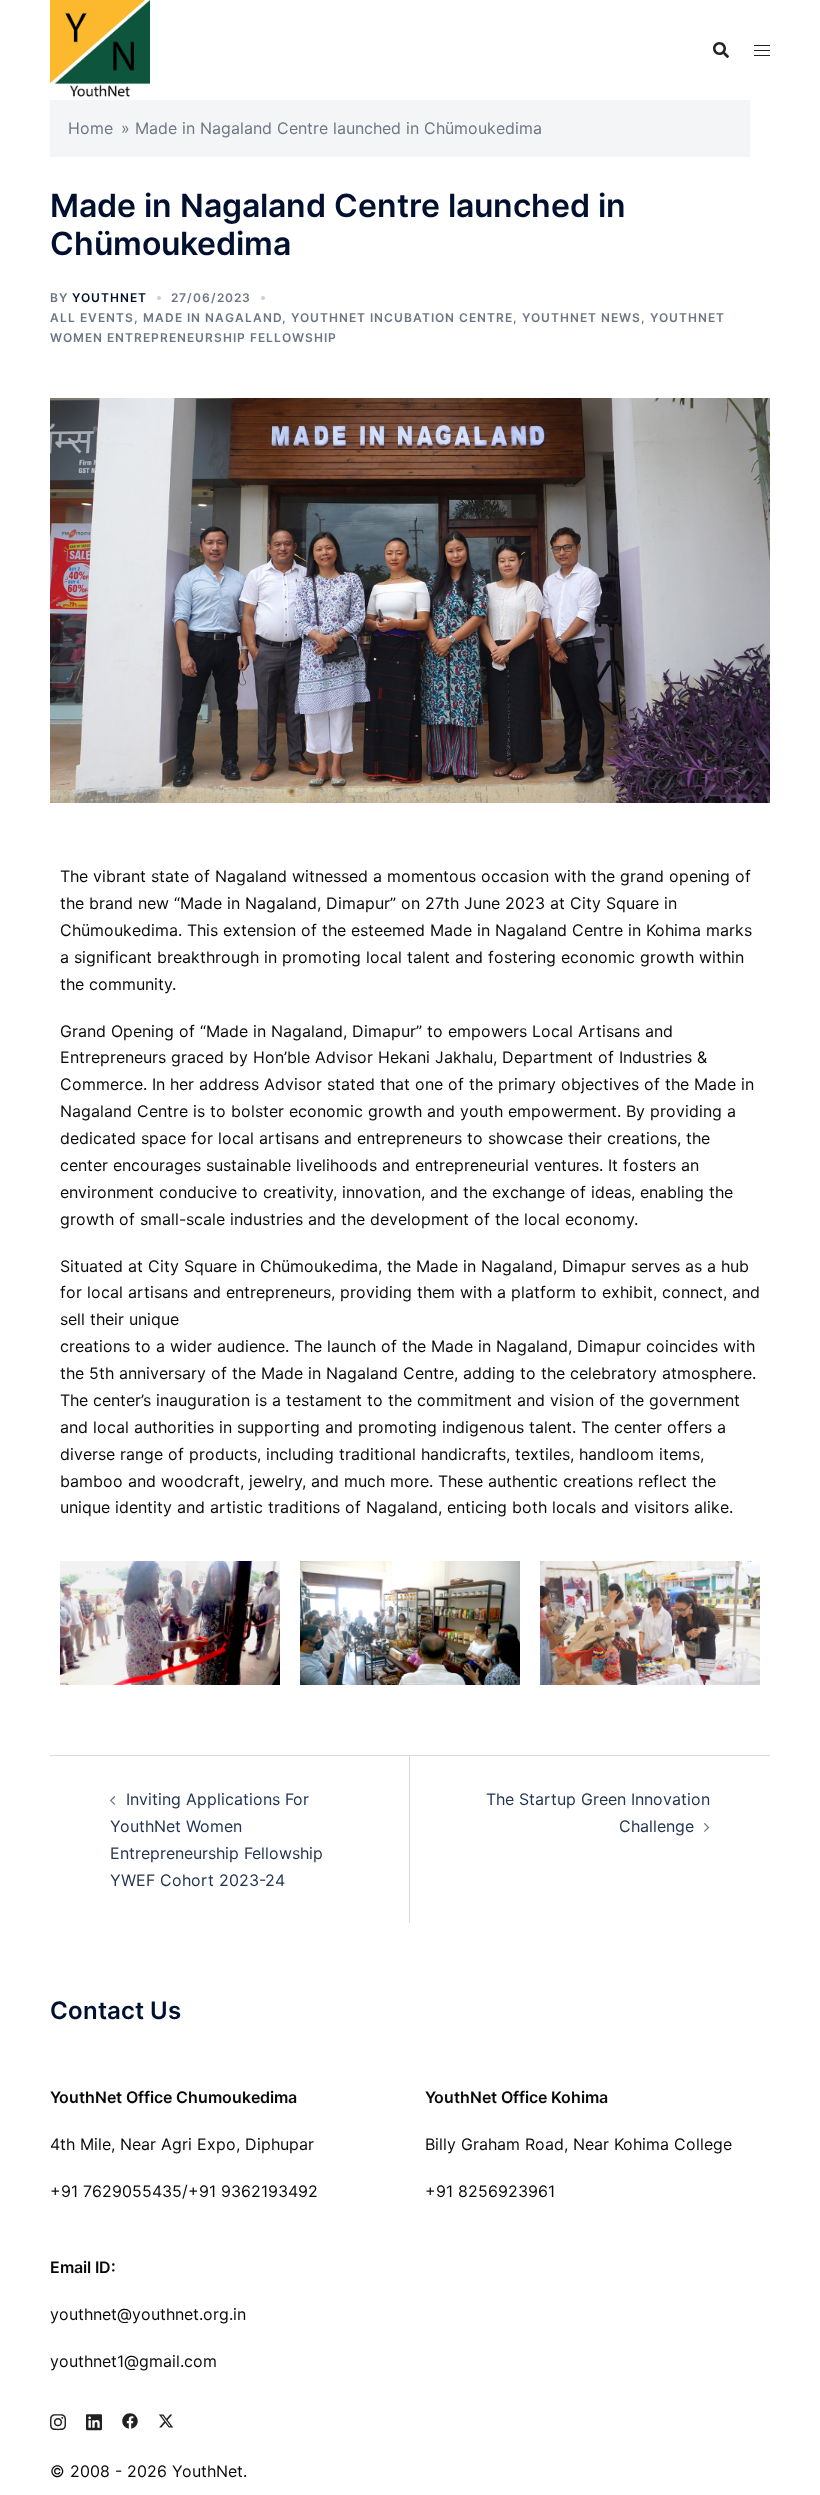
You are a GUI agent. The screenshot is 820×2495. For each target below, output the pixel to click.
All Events (92, 317)
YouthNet (109, 297)
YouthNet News (581, 317)
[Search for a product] (721, 50)
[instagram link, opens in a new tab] (58, 2419)
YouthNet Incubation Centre (402, 317)
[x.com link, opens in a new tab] (166, 2419)
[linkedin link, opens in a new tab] (94, 2419)
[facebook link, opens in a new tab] (130, 2419)
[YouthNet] (100, 48)
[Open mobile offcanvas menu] (762, 50)
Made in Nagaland (212, 317)
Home (90, 128)
